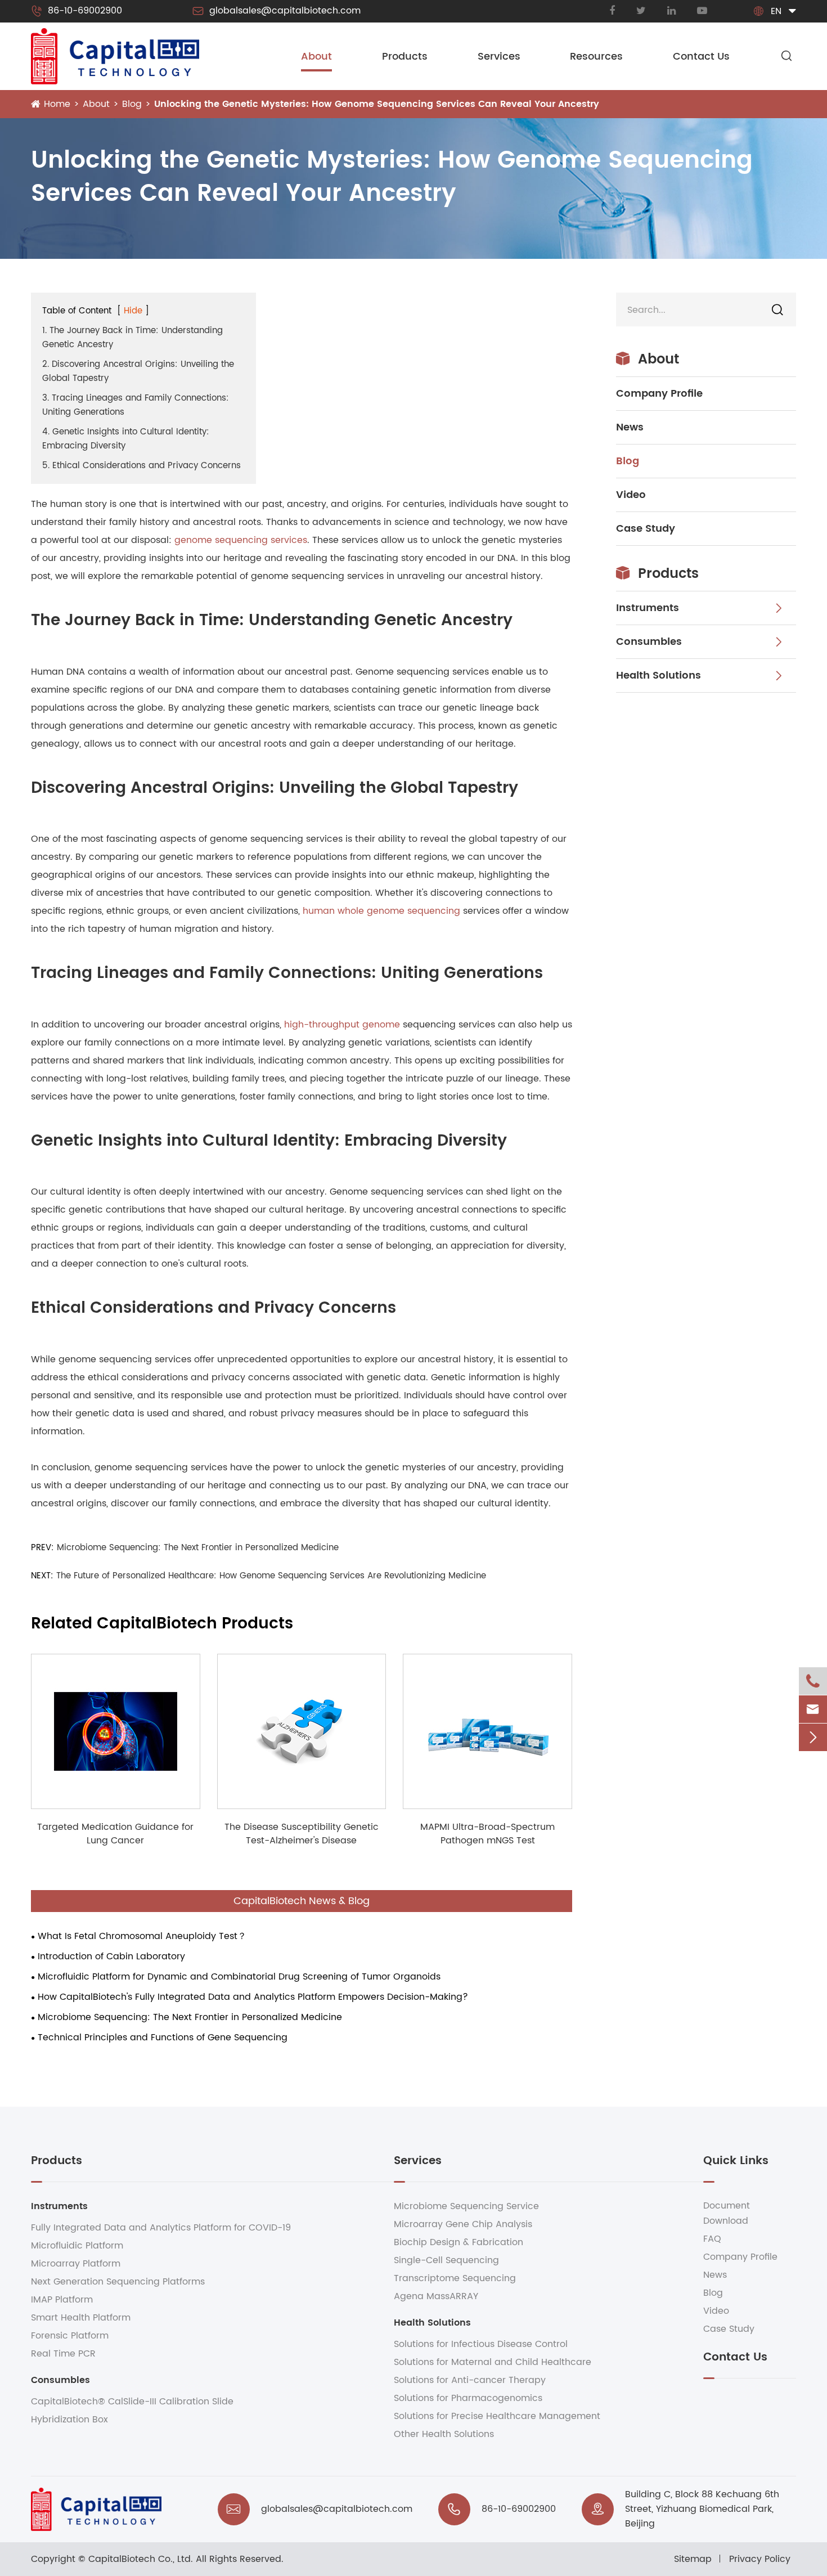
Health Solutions (659, 676)
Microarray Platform (76, 2264)
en (776, 11)
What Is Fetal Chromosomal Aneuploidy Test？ (142, 1936)
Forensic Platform (70, 2336)
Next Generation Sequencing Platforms (118, 2282)
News (630, 427)
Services (499, 57)
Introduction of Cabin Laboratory (111, 1956)
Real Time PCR (63, 2354)
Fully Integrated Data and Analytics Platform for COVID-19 (161, 2228)
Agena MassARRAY (436, 2296)
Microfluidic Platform (77, 2246)
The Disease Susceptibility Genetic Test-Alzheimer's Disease (302, 1834)
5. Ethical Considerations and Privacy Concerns (141, 466)
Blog (132, 104)
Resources (596, 57)
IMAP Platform (62, 2300)
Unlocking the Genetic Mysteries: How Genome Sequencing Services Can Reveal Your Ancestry (377, 104)
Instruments (648, 608)
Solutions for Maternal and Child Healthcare (493, 2362)
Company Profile (659, 394)
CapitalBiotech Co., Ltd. (141, 2559)
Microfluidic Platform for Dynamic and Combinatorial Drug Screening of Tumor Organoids (239, 1977)
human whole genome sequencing (381, 911)
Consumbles (649, 642)
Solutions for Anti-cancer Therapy (470, 2380)
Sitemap (693, 2559)
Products (405, 57)
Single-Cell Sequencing (446, 2260)
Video (631, 495)
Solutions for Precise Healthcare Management (497, 2416)
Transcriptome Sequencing (455, 2278)
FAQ (712, 2239)
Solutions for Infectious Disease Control (481, 2344)
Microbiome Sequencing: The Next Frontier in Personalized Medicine (198, 1548)
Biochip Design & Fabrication (459, 2242)
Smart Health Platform (81, 2318)
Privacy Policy (760, 2559)
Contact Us (701, 57)
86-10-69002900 (77, 11)
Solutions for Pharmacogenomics (468, 2398)
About (316, 57)
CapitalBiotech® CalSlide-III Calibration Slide (132, 2402)
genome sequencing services (241, 540)
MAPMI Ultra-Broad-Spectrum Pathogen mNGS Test (487, 1834)
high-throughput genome (342, 1025)
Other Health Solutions (444, 2434)
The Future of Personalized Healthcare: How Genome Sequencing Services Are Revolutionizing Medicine (271, 1576)
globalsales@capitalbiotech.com (277, 11)
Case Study (646, 529)
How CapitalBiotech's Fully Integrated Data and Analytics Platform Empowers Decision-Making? (253, 1997)
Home (57, 104)
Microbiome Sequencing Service (466, 2206)
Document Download (727, 2213)
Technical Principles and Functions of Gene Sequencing (163, 2038)
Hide (133, 311)
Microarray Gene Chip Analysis (463, 2224)
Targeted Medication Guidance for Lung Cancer (115, 1834)
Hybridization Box (69, 2420)
